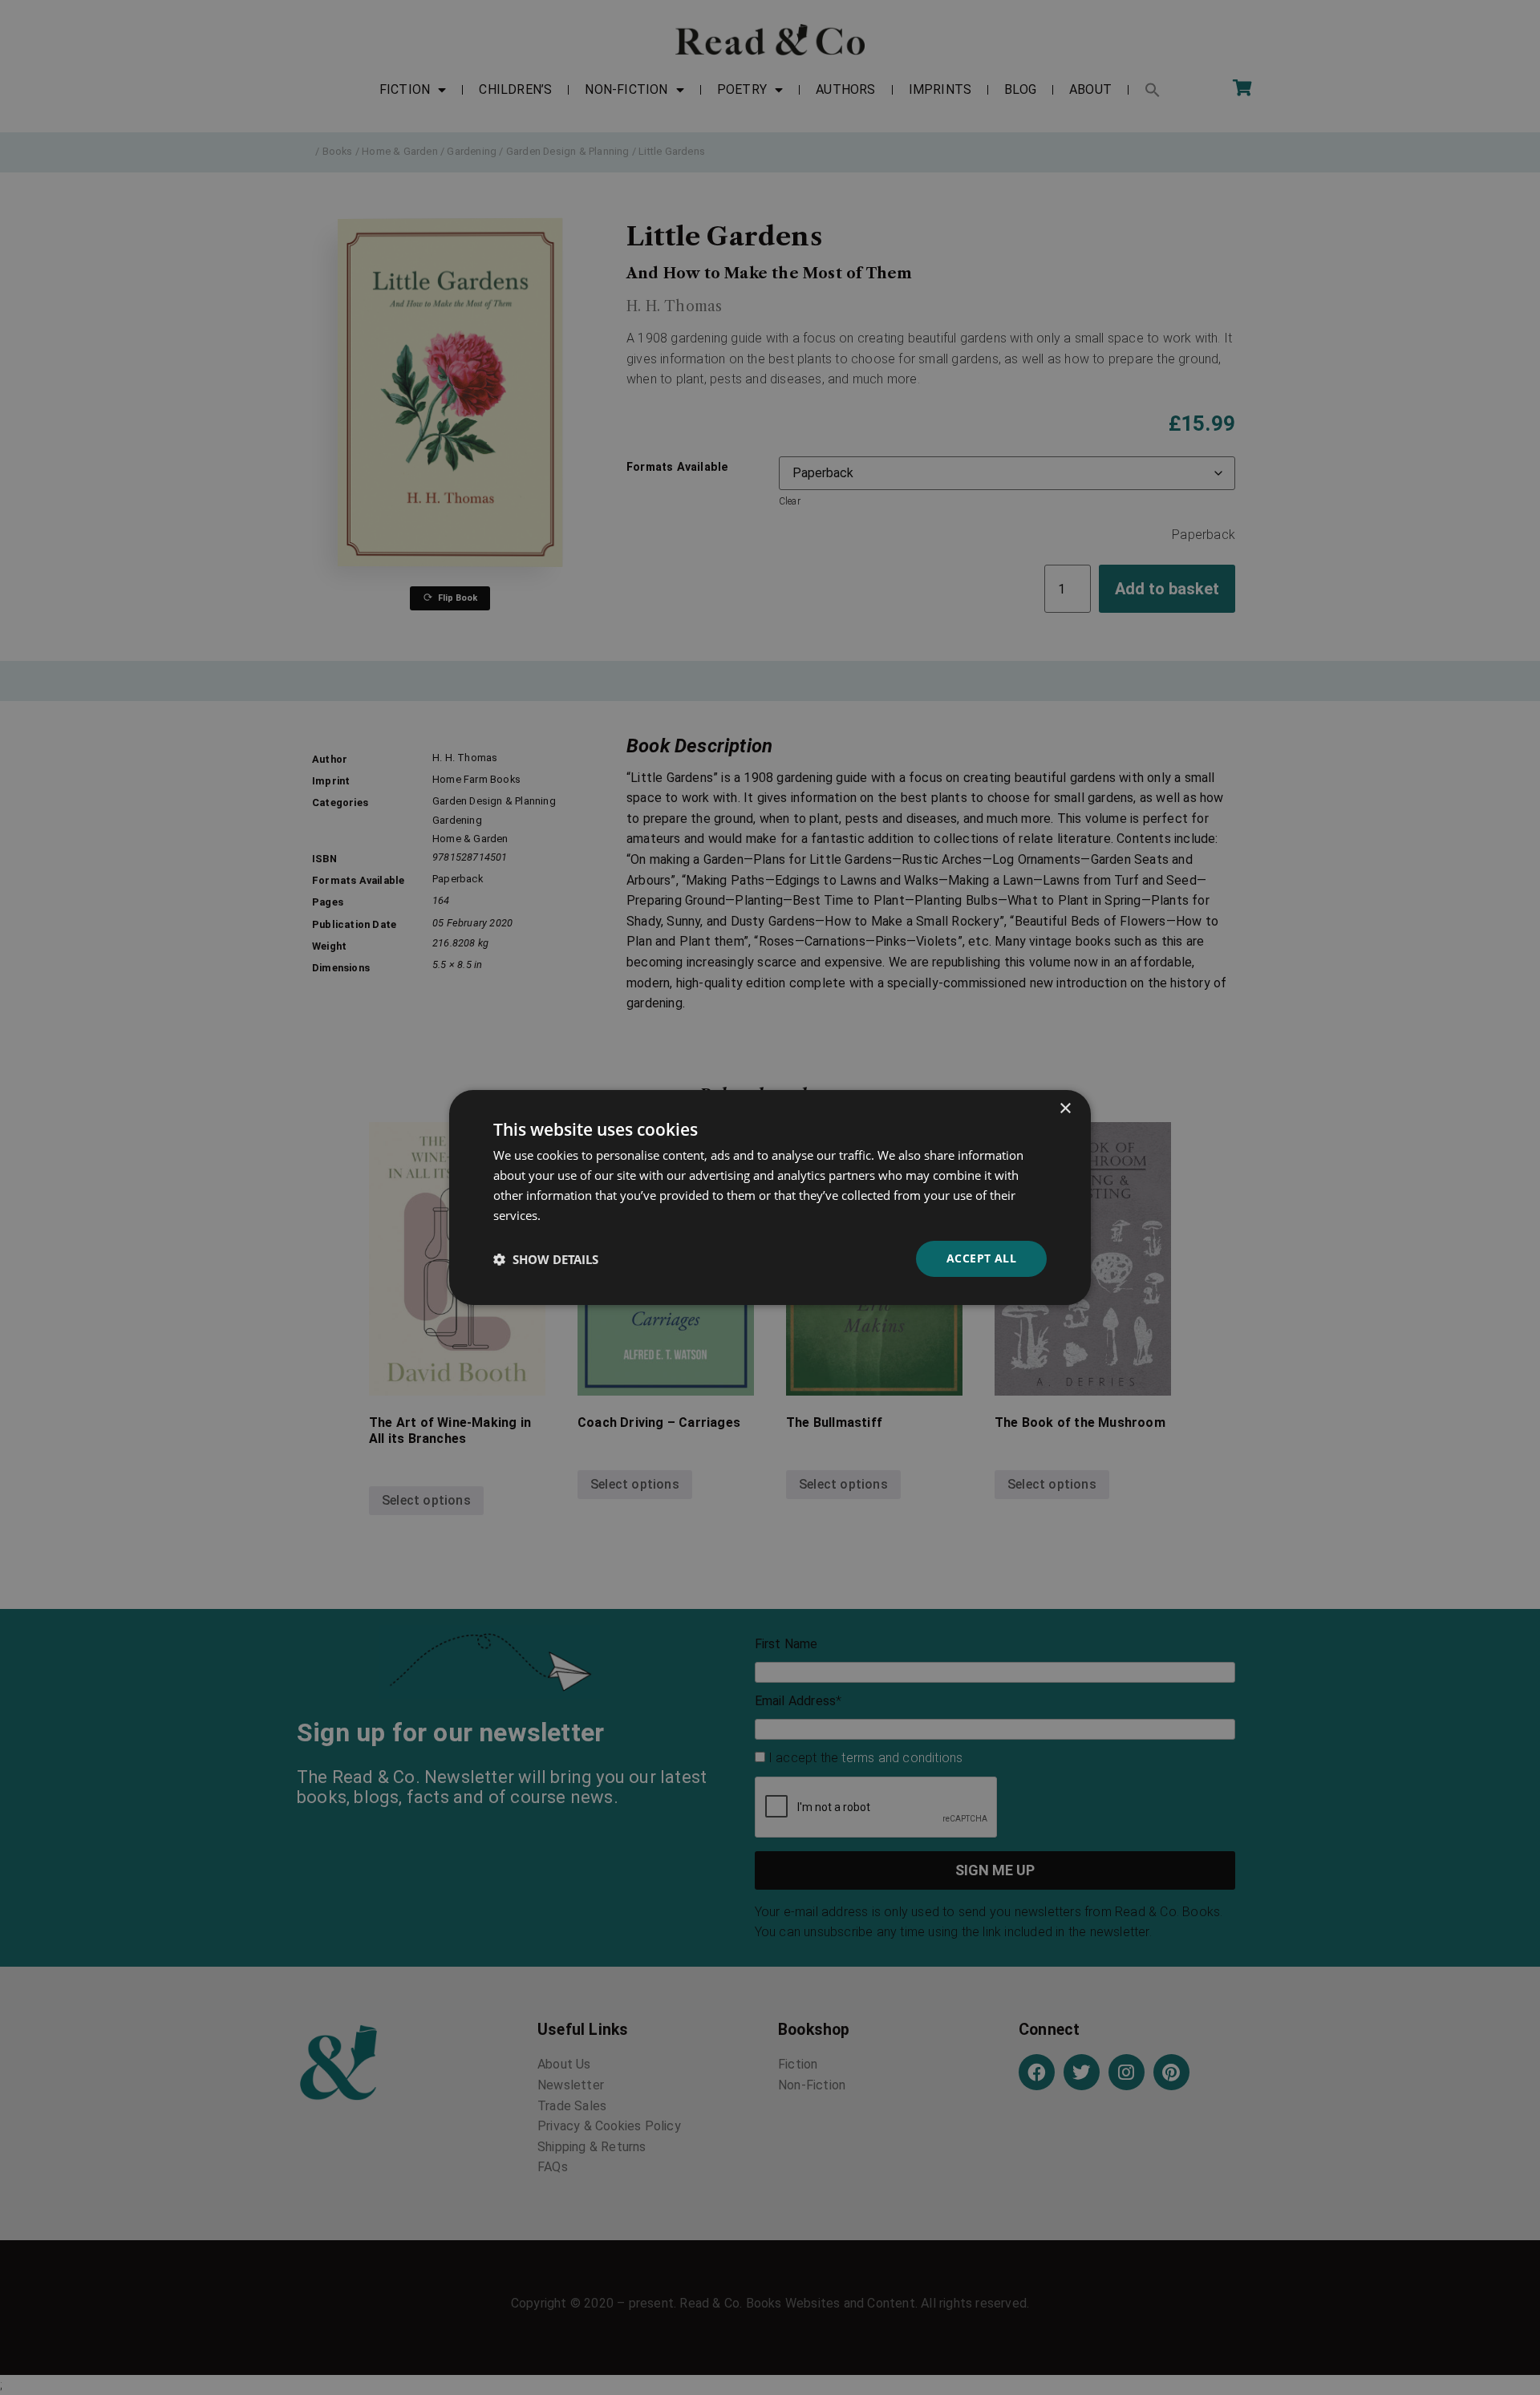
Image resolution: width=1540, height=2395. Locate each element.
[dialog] (770, 1197)
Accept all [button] (981, 1258)
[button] (546, 1259)
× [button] (1065, 1109)
